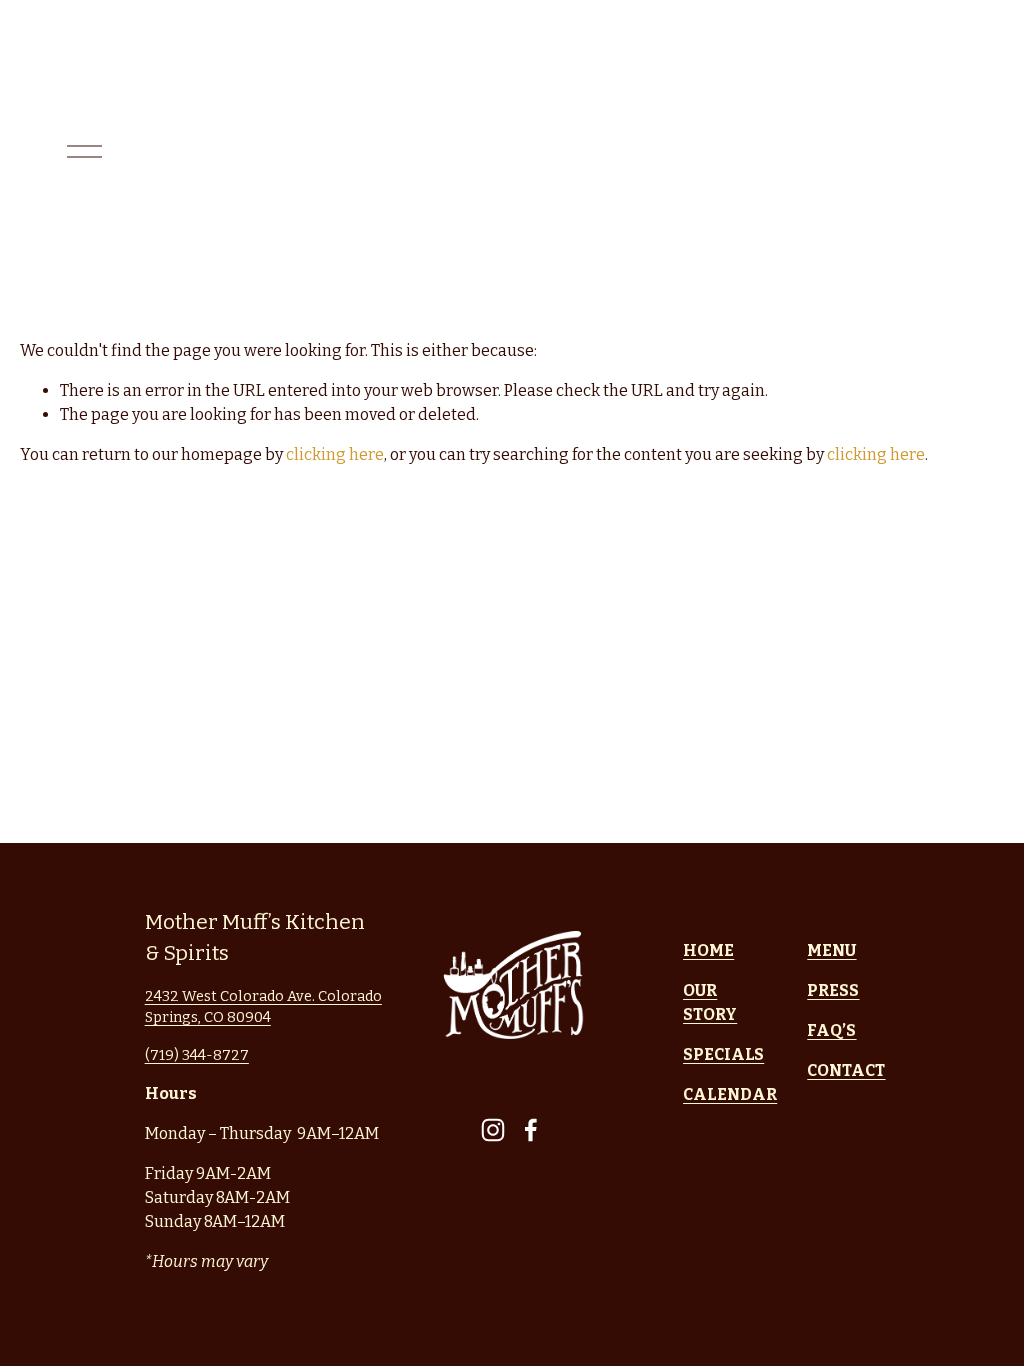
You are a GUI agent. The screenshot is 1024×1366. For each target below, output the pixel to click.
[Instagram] (493, 1130)
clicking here (335, 454)
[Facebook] (531, 1130)
